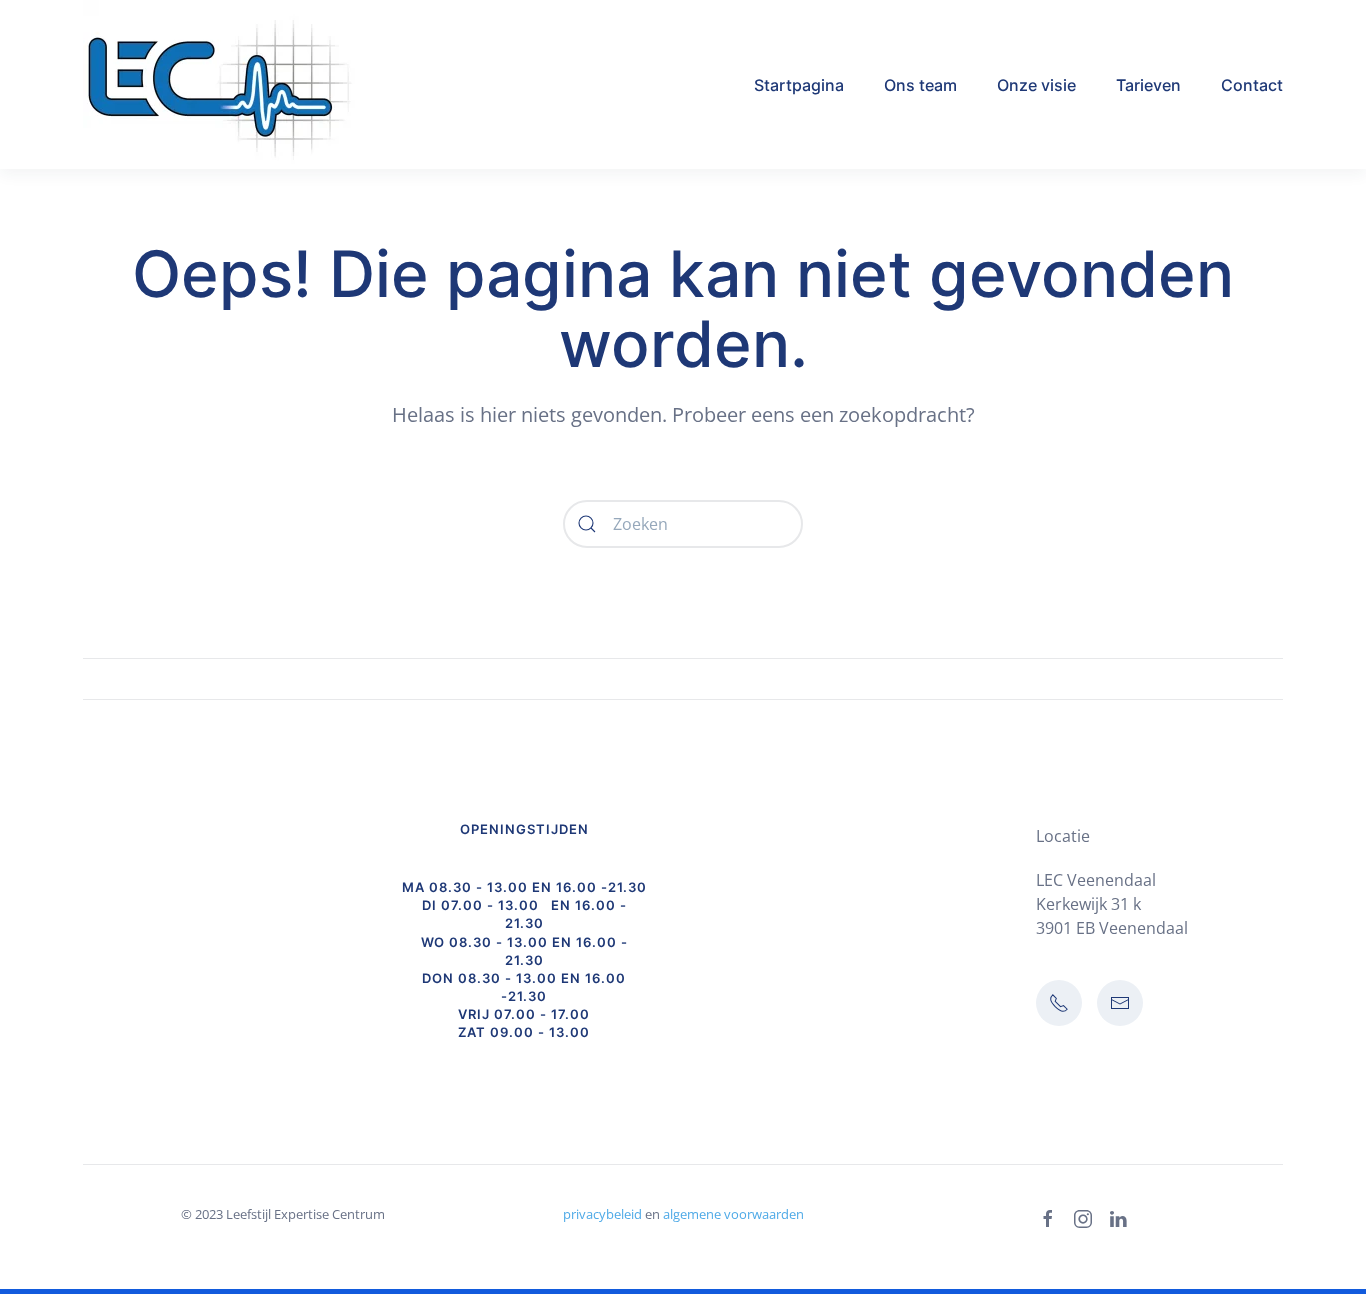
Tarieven (1148, 85)
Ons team (920, 85)
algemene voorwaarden (733, 1214)
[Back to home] (233, 84)
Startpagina (799, 85)
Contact (1252, 85)
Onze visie (1036, 85)
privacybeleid (602, 1214)
